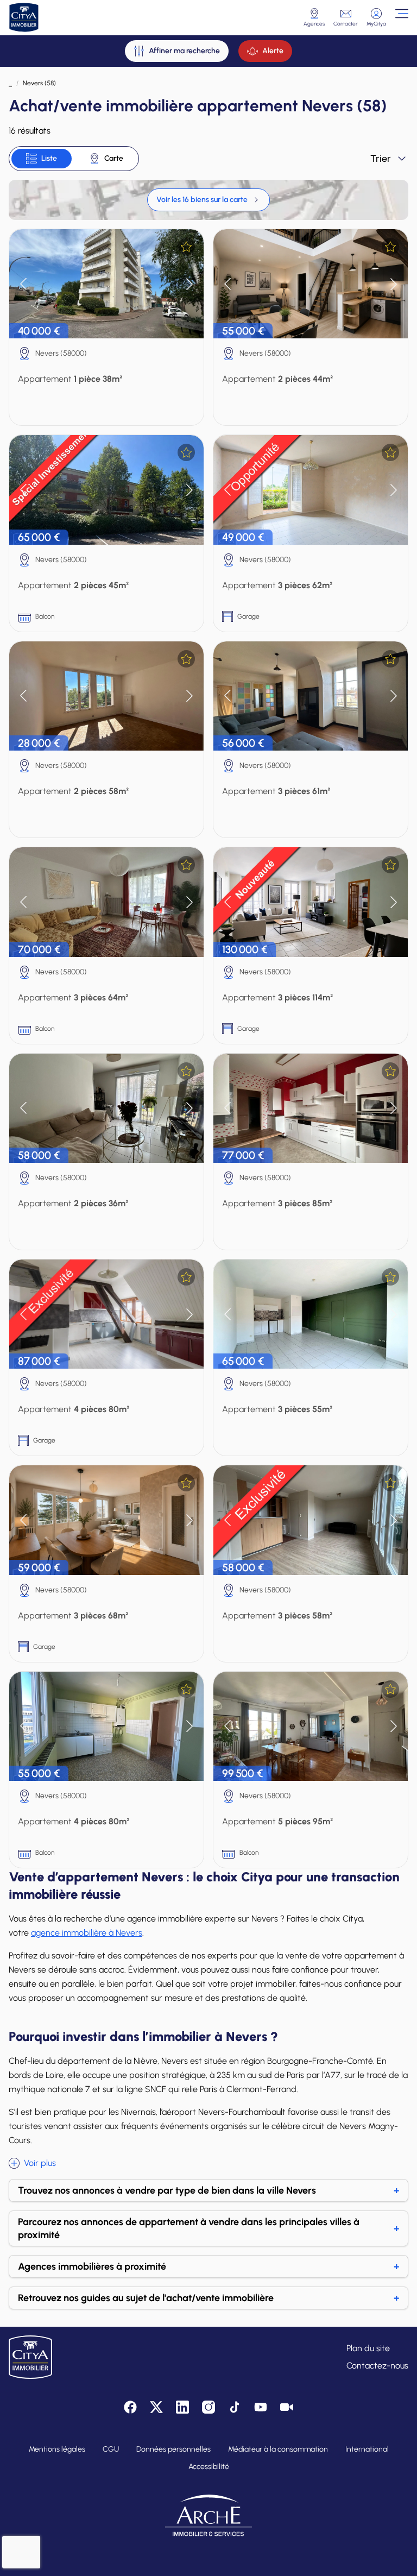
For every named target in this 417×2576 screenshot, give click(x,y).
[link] (208, 200)
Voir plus (40, 2163)
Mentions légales (57, 2449)
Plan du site (368, 2348)
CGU (111, 2449)
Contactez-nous (377, 2366)
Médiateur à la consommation (278, 2449)
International (367, 2449)
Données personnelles (173, 2449)
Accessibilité (209, 2467)
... (10, 83)
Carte (114, 158)
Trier (381, 159)
